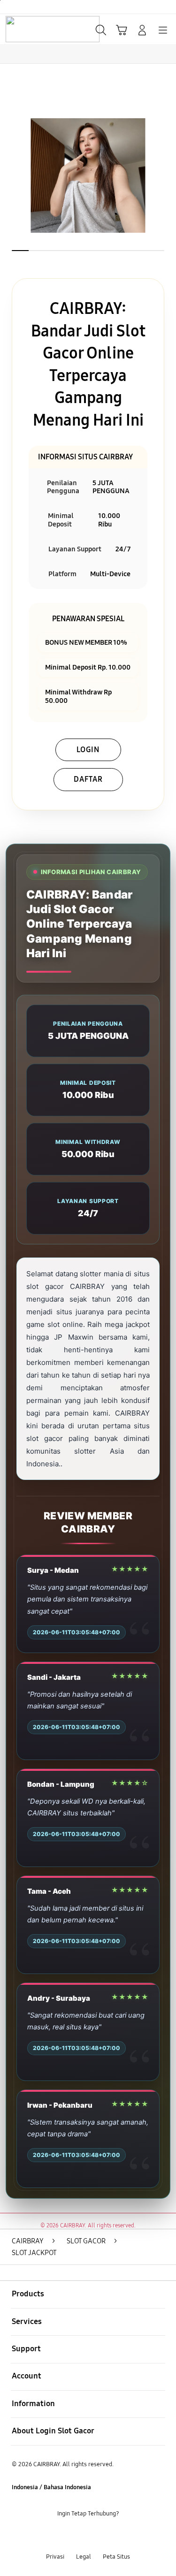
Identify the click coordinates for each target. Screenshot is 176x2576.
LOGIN (88, 750)
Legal (84, 2557)
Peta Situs (116, 2557)
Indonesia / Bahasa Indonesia (51, 2487)
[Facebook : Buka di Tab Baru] (59, 2535)
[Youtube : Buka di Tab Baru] (117, 2535)
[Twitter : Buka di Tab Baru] (78, 2535)
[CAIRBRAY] (29, 29)
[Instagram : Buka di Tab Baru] (98, 2535)
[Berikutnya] (166, 175)
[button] (122, 30)
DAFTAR (88, 779)
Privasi (55, 2557)
